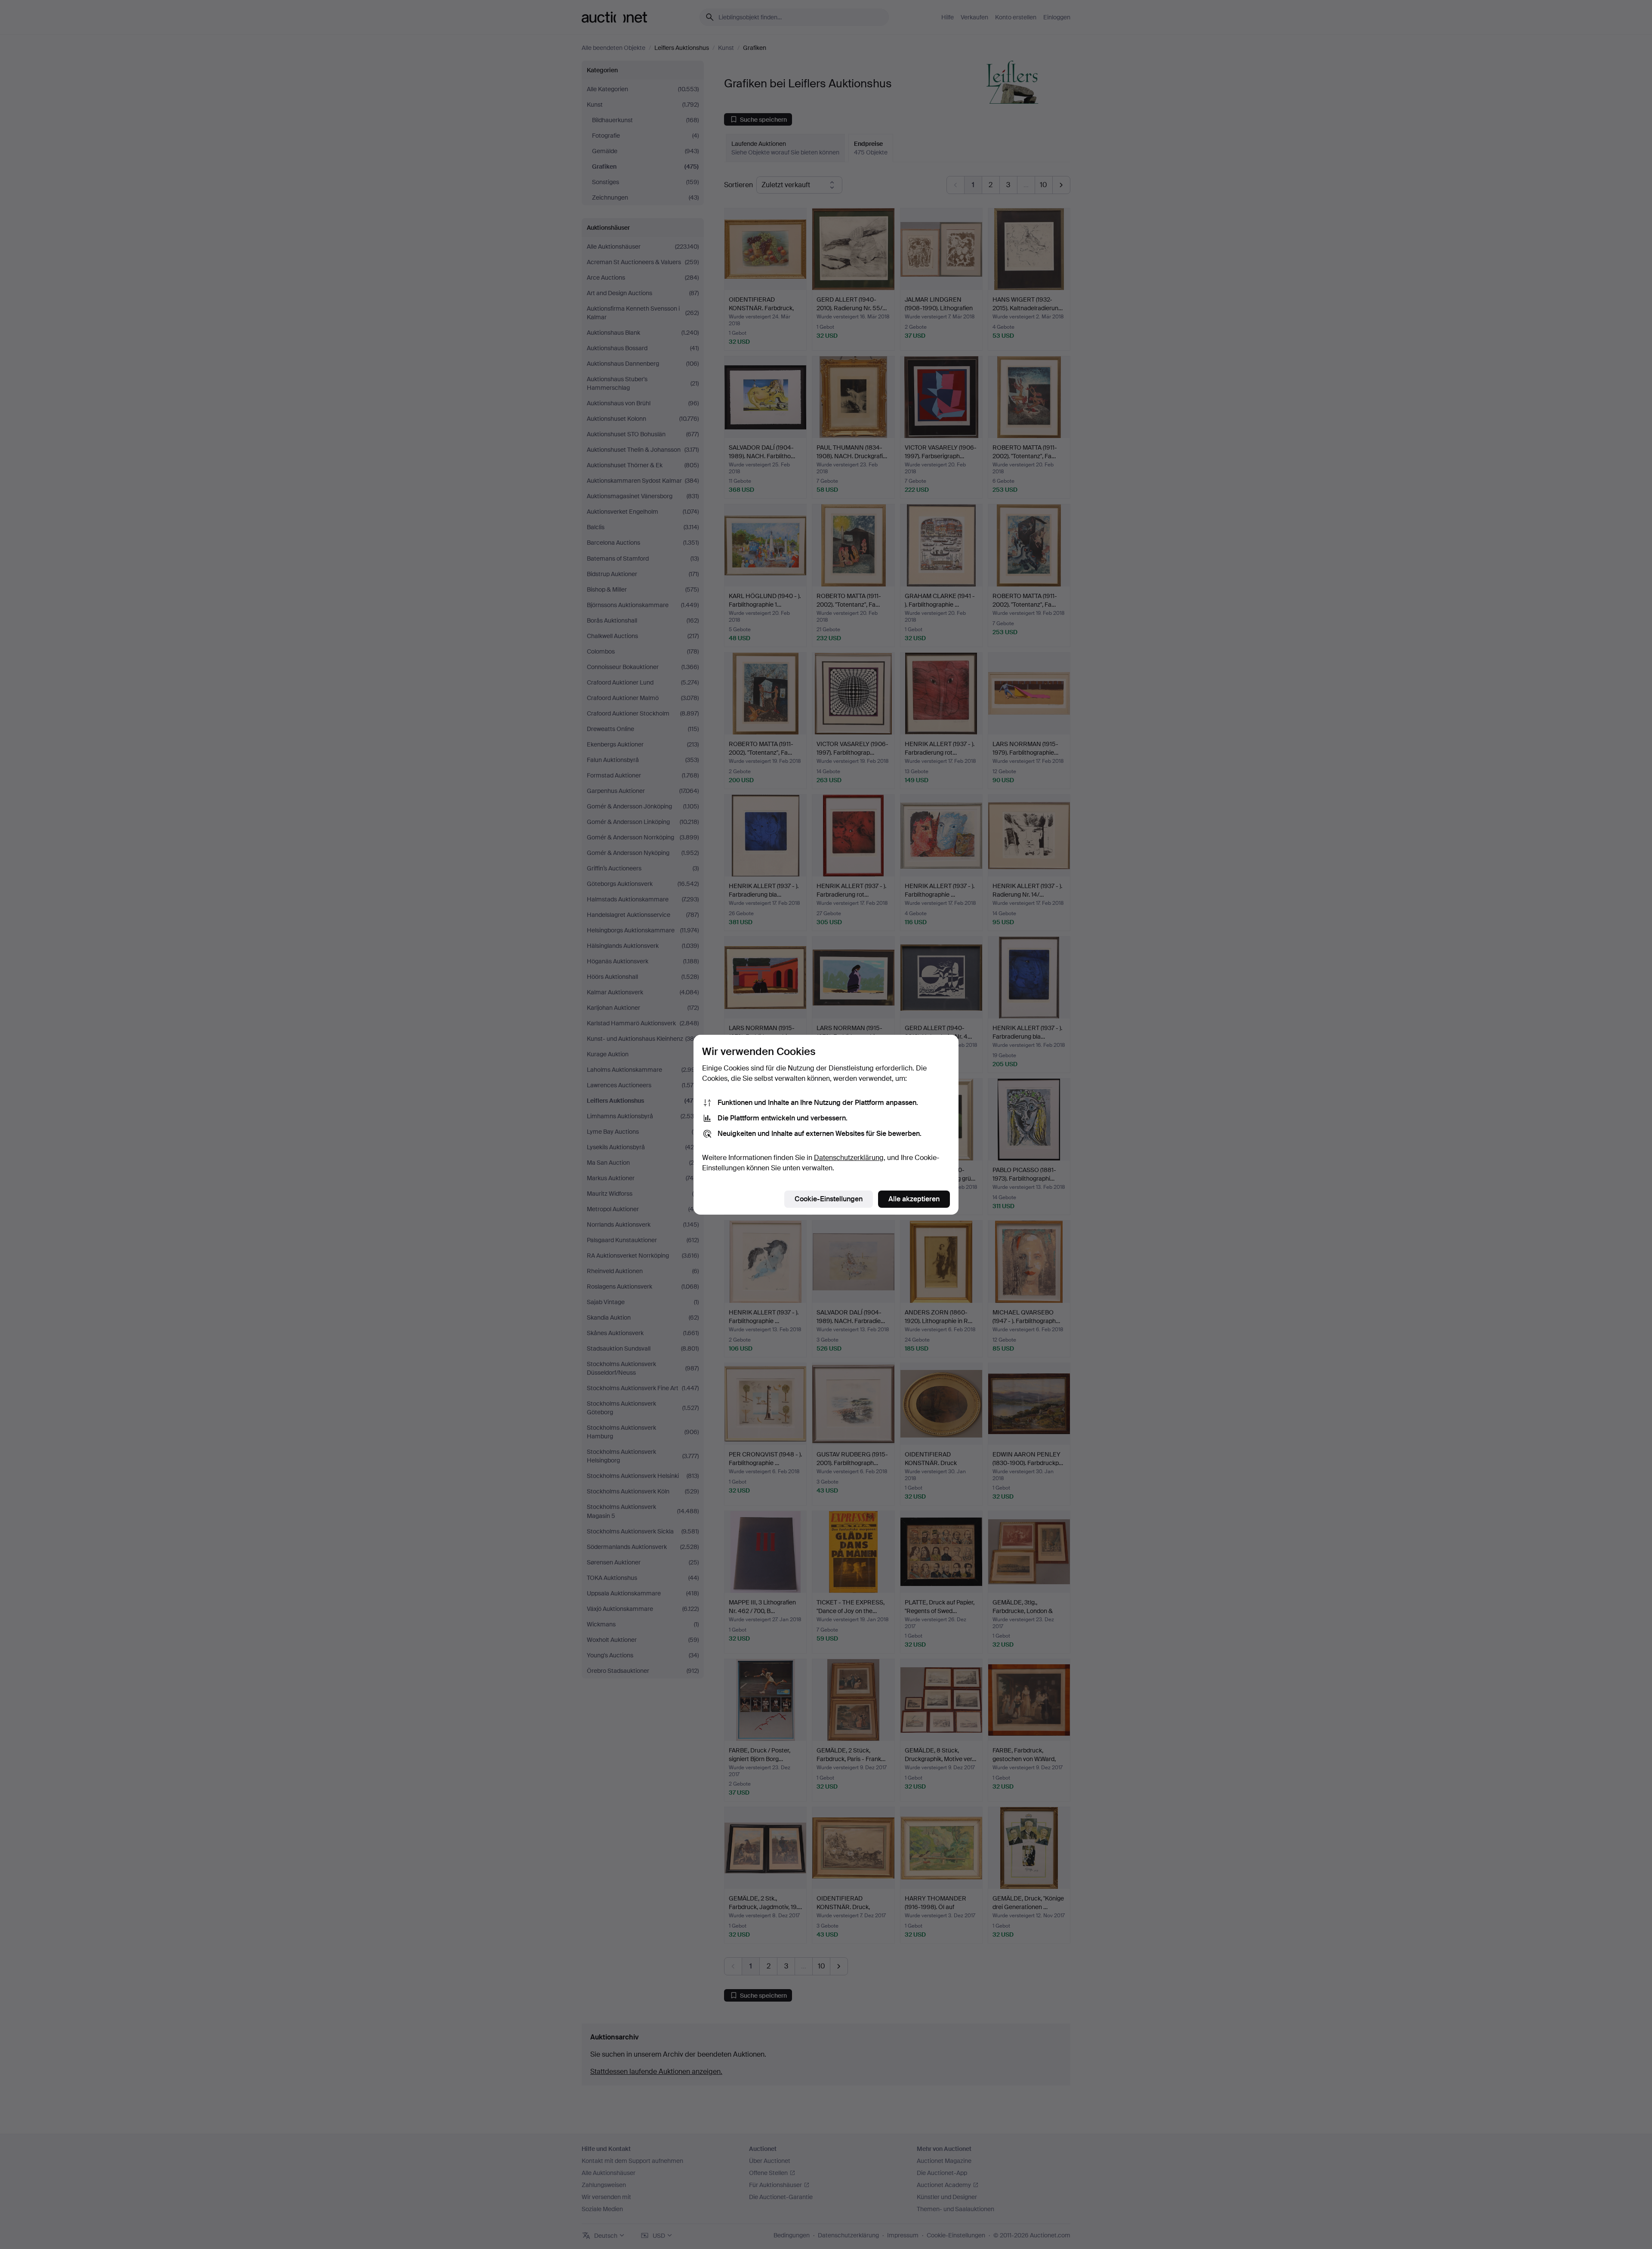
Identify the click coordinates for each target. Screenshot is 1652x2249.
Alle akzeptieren (914, 1199)
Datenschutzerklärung (849, 1158)
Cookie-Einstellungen (829, 1199)
